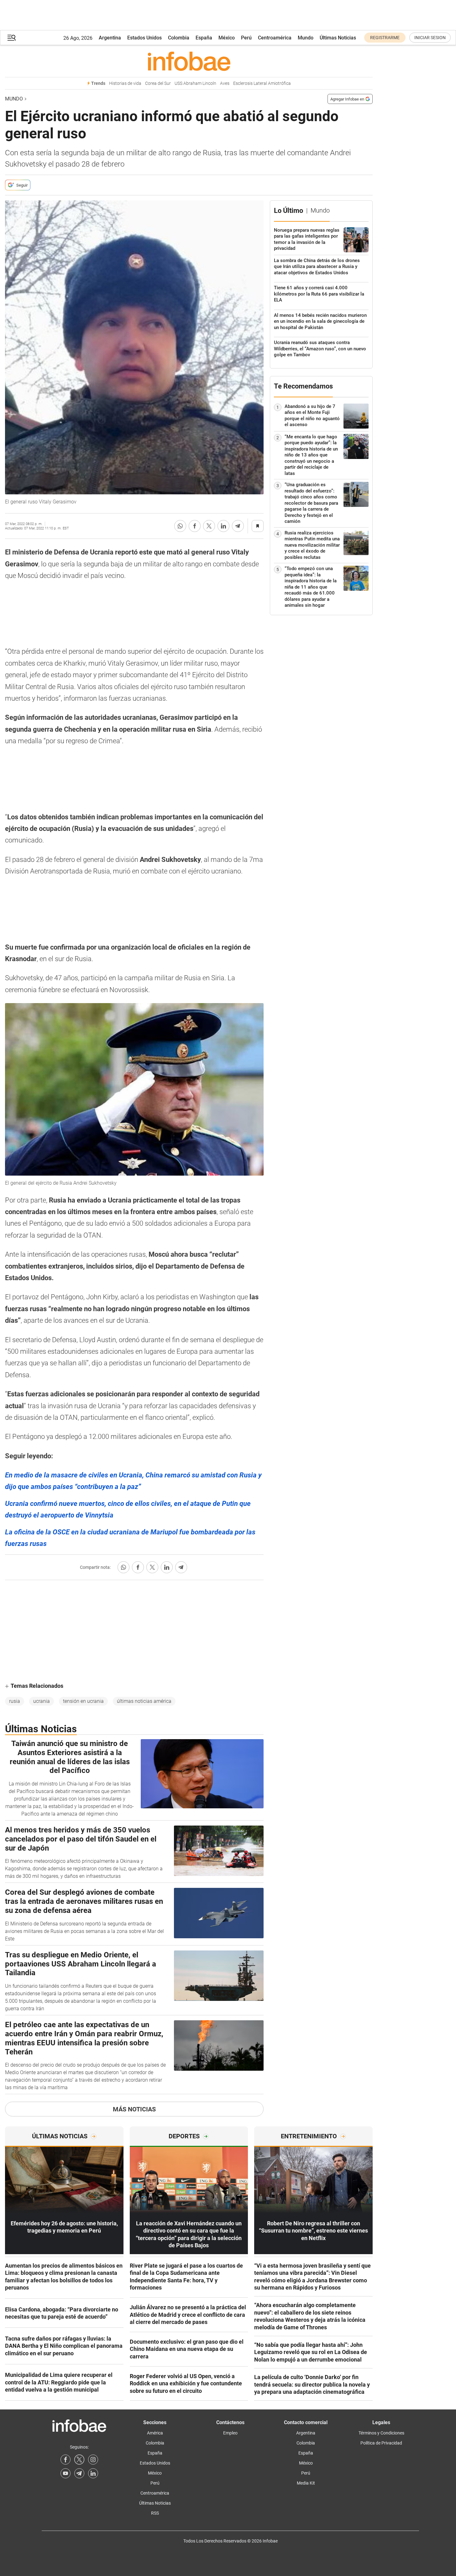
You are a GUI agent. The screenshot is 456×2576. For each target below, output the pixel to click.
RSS (155, 2513)
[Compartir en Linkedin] (223, 526)
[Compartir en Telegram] (238, 526)
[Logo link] (189, 61)
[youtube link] (66, 2473)
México (227, 38)
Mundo (306, 38)
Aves (225, 83)
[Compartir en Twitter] (209, 526)
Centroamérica (275, 38)
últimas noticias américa (144, 1701)
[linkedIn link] (93, 2473)
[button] (12, 38)
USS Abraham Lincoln (195, 83)
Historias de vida (125, 83)
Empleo (230, 2433)
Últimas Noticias (338, 38)
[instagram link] (93, 2460)
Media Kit (306, 2483)
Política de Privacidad (381, 2443)
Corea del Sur (158, 83)
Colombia (179, 38)
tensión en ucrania (83, 1701)
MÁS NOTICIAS (134, 2109)
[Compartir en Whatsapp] (180, 526)
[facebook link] (66, 2460)
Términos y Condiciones (381, 2433)
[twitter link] (79, 2460)
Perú (246, 38)
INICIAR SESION (430, 38)
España (204, 38)
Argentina (110, 38)
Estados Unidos (144, 38)
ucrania (42, 1701)
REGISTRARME (385, 38)
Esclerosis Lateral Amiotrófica (262, 83)
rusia (15, 1701)
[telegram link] (79, 2473)
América (155, 2433)
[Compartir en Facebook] (195, 526)
